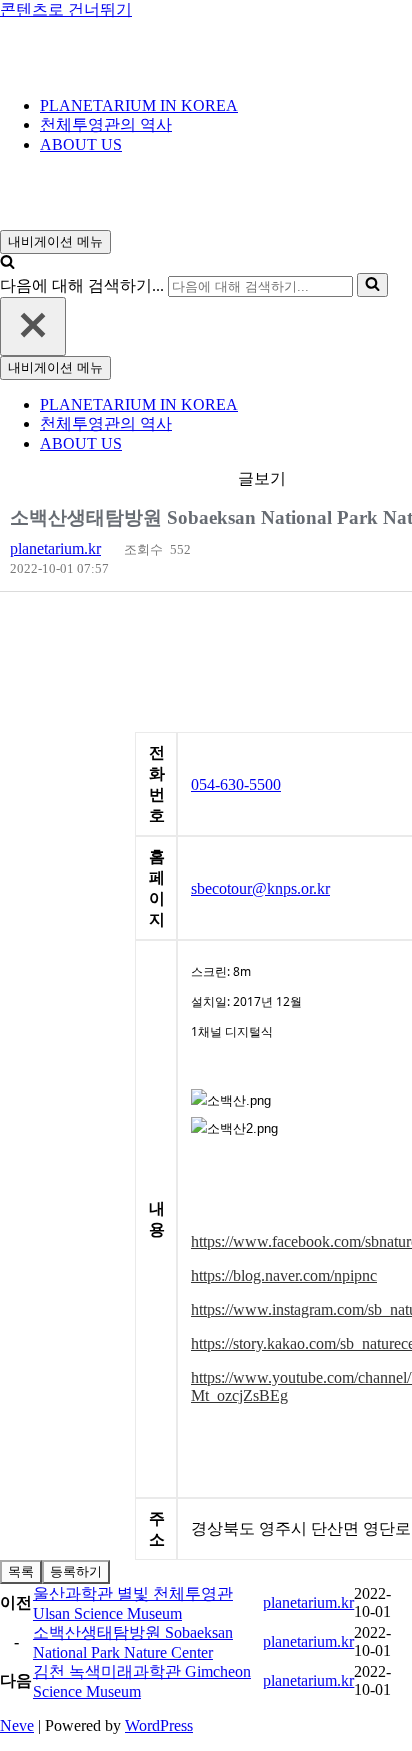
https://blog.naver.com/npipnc (284, 1275)
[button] (55, 548)
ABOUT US (81, 144)
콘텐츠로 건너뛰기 (66, 9)
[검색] (7, 263)
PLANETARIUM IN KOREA (139, 105)
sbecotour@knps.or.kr (260, 888)
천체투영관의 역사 (106, 124)
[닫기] (33, 326)
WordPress (159, 1725)
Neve (17, 1725)
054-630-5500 (236, 784)
